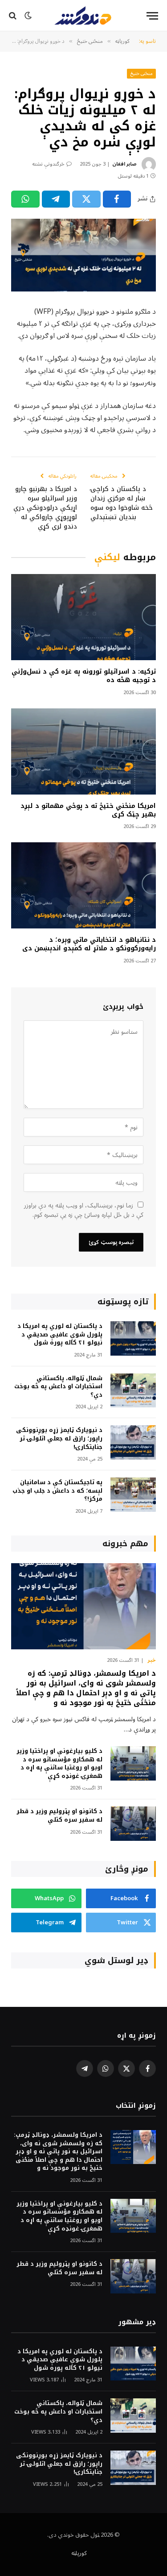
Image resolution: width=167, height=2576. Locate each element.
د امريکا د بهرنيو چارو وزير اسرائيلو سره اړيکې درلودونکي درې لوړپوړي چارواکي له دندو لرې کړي (45, 508)
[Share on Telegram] (56, 199)
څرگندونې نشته (48, 164)
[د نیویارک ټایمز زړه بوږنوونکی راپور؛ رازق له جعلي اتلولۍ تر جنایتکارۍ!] (133, 1442)
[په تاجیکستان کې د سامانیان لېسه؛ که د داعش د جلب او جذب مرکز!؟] (133, 1495)
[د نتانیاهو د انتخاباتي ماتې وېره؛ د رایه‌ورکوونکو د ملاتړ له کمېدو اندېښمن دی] (83, 885)
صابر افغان (124, 164)
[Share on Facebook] (117, 199)
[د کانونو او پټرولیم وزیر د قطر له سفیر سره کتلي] (133, 1824)
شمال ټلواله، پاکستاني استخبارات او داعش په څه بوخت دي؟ (58, 1386)
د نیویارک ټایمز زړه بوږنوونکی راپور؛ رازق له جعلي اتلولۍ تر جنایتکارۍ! (59, 1438)
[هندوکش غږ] (83, 16)
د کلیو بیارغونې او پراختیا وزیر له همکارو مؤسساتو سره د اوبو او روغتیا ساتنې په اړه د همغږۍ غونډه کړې (59, 1763)
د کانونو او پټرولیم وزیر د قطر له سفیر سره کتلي (59, 1815)
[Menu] (152, 16)
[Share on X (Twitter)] (86, 199)
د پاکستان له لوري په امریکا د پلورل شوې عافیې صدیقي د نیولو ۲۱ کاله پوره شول (60, 1334)
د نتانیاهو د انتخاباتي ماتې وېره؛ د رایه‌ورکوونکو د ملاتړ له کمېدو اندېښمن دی (89, 944)
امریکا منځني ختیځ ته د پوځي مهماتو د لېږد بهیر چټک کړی (88, 810)
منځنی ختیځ (142, 73)
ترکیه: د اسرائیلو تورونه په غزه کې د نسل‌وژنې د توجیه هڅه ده (84, 676)
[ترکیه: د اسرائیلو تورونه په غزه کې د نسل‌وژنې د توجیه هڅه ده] (83, 617)
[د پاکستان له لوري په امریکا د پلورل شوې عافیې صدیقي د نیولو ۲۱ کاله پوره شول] (133, 1338)
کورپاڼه (79, 2553)
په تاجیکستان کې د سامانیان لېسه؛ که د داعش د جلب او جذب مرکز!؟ (57, 1490)
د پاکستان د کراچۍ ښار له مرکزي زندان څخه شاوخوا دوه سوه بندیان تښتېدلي (122, 503)
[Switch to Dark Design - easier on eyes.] (28, 16)
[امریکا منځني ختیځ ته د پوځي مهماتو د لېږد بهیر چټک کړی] (83, 751)
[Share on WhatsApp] (25, 199)
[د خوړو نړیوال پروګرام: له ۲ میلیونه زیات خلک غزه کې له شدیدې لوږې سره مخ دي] (83, 255)
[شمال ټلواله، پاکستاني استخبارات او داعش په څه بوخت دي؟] (133, 1391)
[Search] (14, 16)
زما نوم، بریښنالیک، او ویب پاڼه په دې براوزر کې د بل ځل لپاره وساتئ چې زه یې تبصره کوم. (84, 1210)
